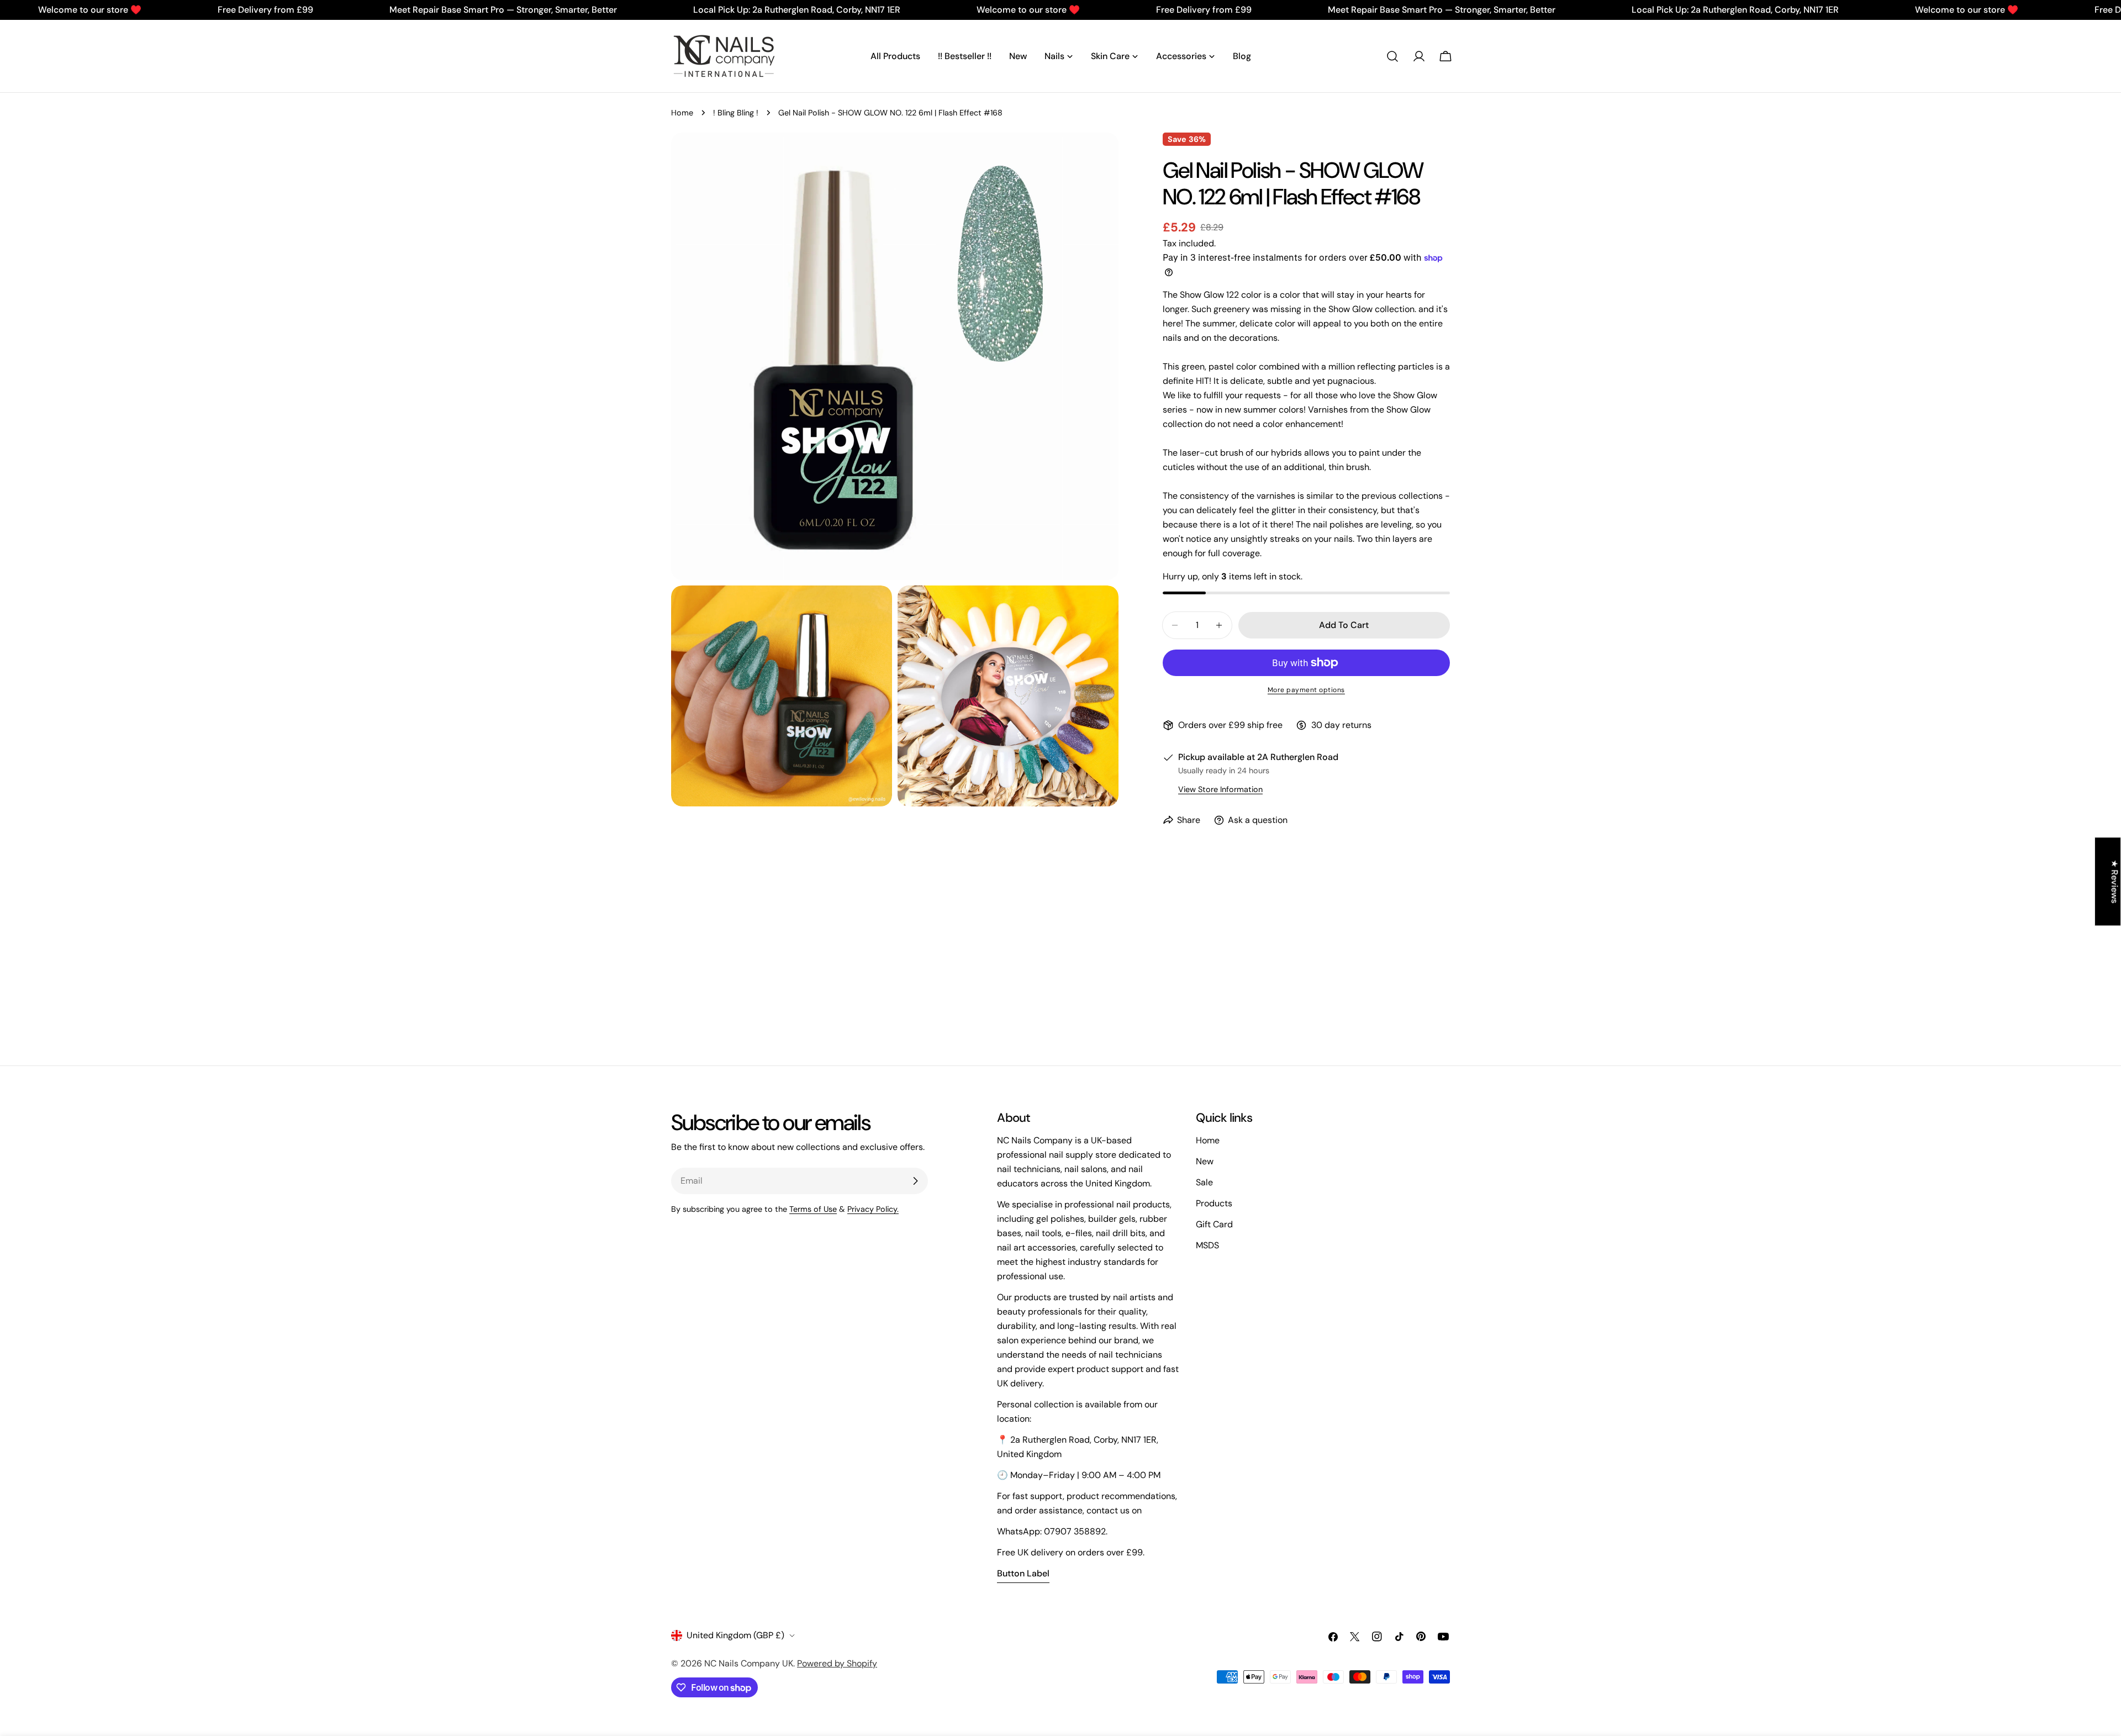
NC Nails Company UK (749, 1663)
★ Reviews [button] (2115, 881)
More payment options (1306, 690)
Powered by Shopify (837, 1663)
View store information (1220, 789)
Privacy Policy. (873, 1209)
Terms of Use (813, 1209)
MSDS (1207, 1245)
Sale (1204, 1182)
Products (1214, 1203)
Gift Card (1214, 1224)
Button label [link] (1023, 1573)
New (1205, 1161)
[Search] (1392, 56)
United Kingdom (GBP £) (735, 1635)
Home (682, 113)
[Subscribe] (915, 1181)
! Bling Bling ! (736, 113)
